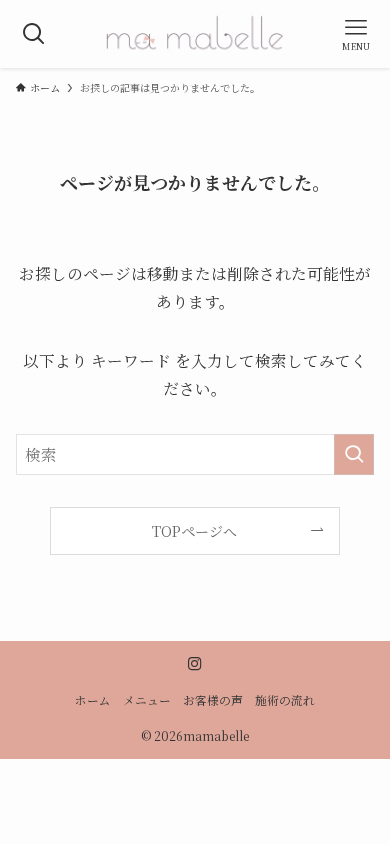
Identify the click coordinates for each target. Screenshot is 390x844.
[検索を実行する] (354, 454)
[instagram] (195, 664)
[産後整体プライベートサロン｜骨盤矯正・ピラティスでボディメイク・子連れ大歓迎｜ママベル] (195, 34)
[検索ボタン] (34, 34)
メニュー (147, 700)
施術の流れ (285, 700)
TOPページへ (194, 531)
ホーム (93, 700)
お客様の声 (213, 700)
